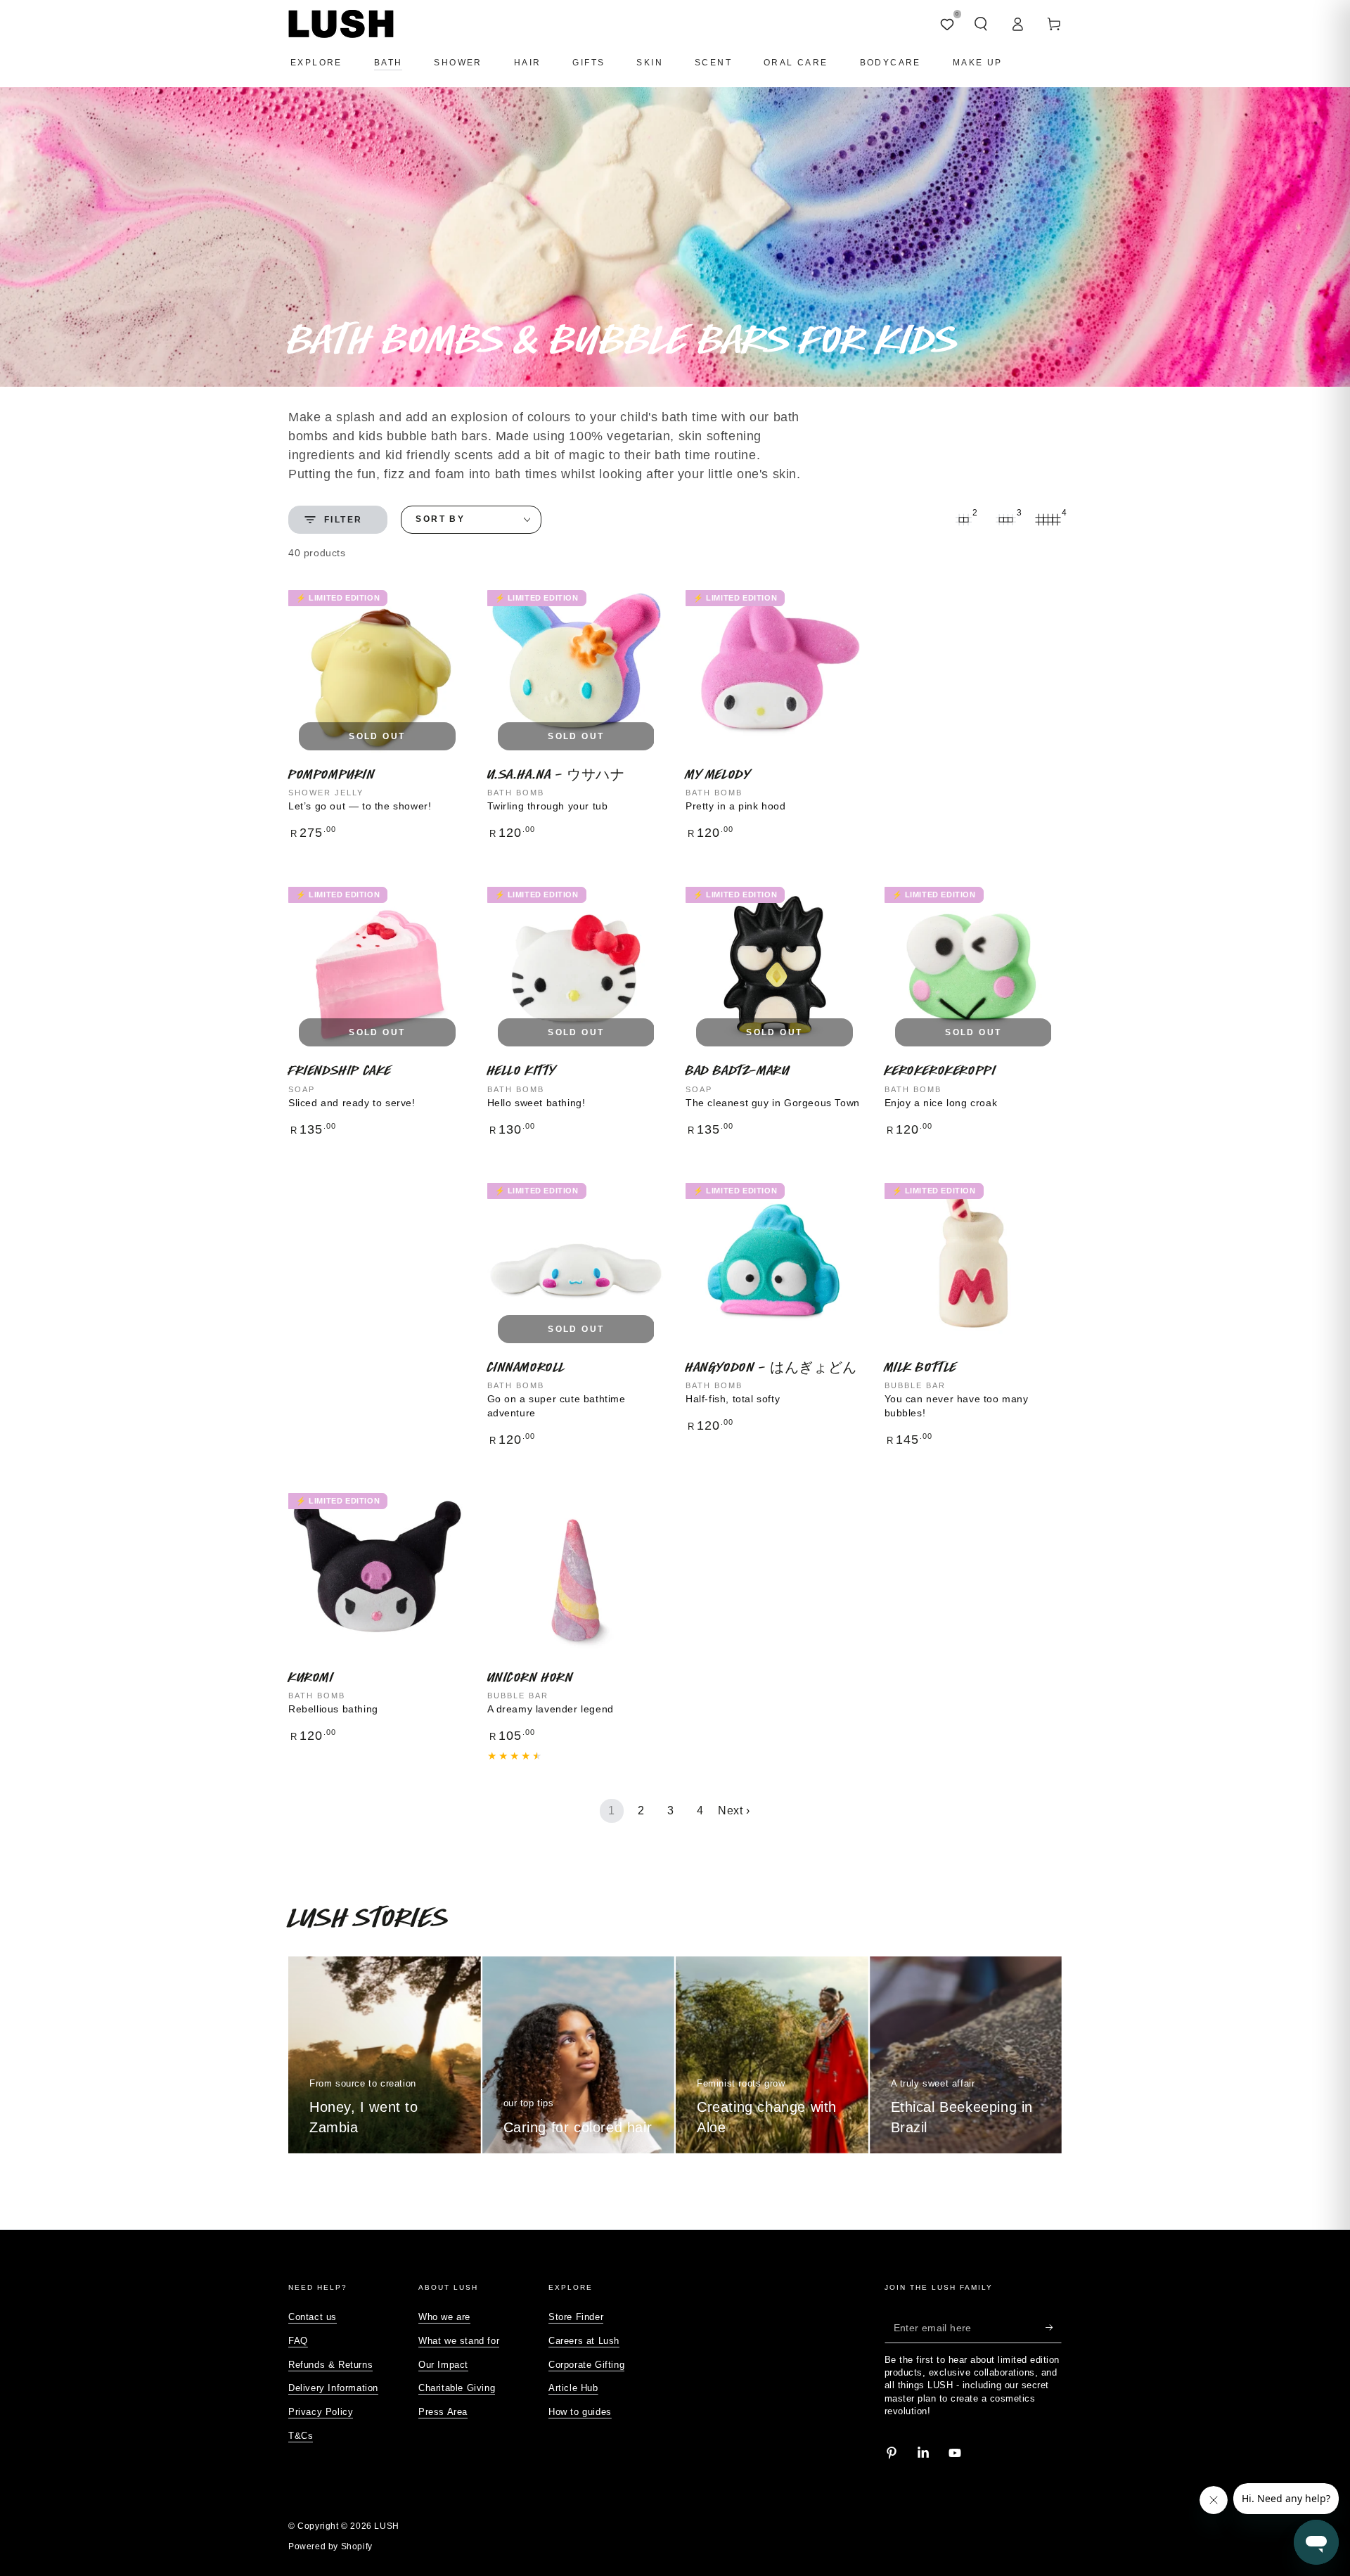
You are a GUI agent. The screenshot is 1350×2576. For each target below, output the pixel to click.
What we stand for (459, 2341)
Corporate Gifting (586, 2365)
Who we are (444, 2317)
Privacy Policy (321, 2412)
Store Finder (576, 2317)
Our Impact (443, 2365)
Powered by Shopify (330, 2546)
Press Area (443, 2412)
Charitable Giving (457, 2388)
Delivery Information (333, 2388)
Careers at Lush (584, 2341)
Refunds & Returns (330, 2365)
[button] (981, 24)
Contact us (313, 2317)
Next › (734, 1811)
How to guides (580, 2412)
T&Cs (301, 2436)
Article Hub (573, 2388)
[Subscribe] (1054, 2327)
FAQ (298, 2341)
